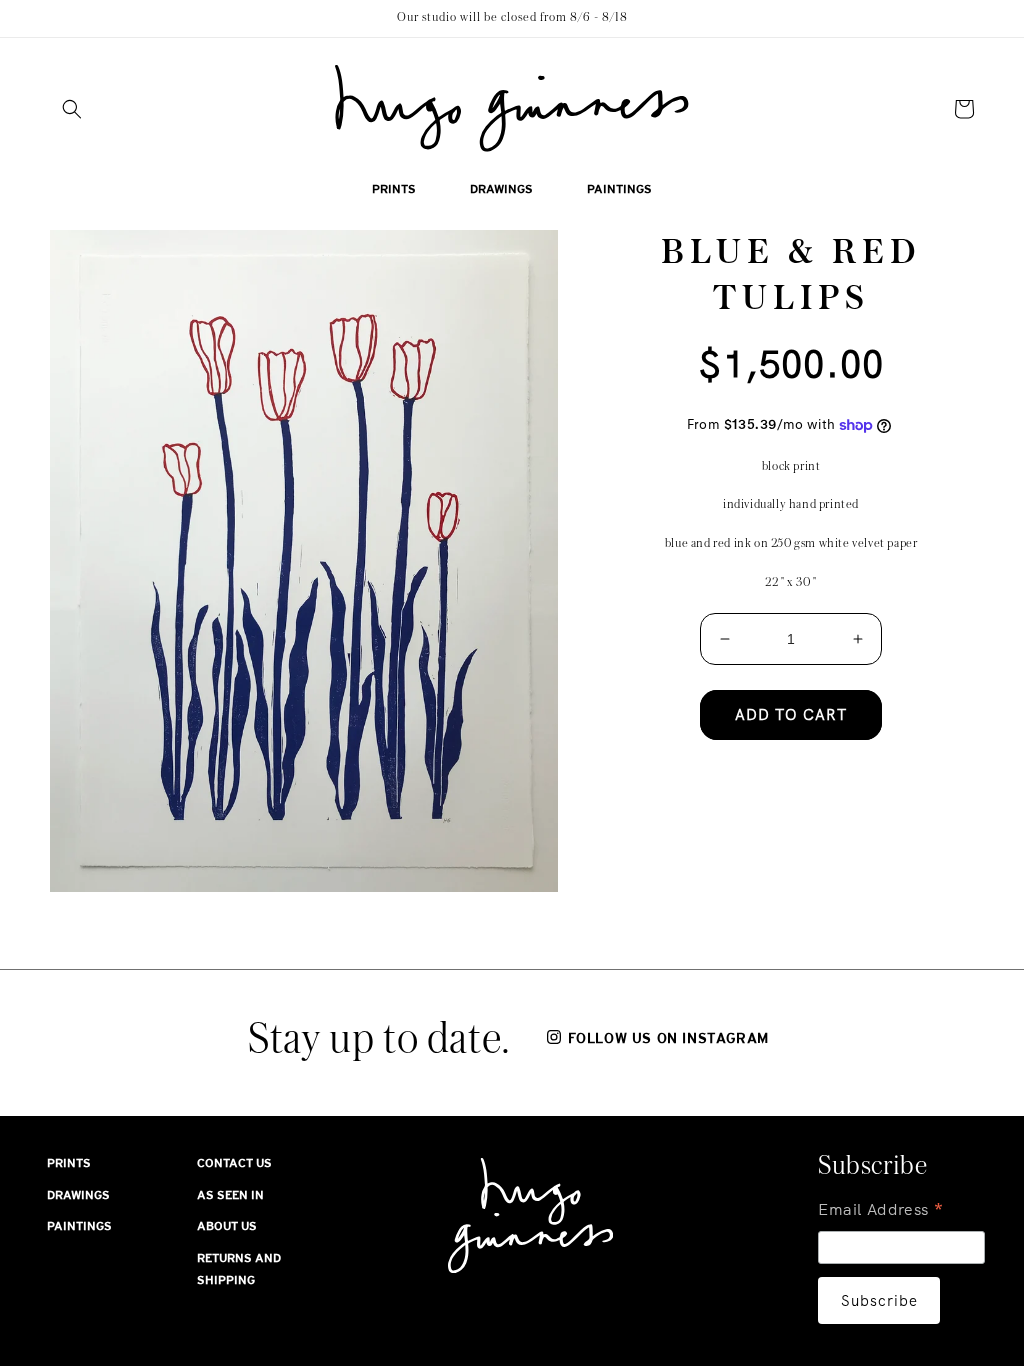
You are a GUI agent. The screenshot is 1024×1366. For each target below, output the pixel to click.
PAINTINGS (79, 1226)
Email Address (881, 1211)
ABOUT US (227, 1226)
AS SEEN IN (230, 1195)
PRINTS (69, 1163)
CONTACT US (234, 1163)
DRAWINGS (78, 1195)
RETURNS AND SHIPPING (239, 1269)
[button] (72, 109)
